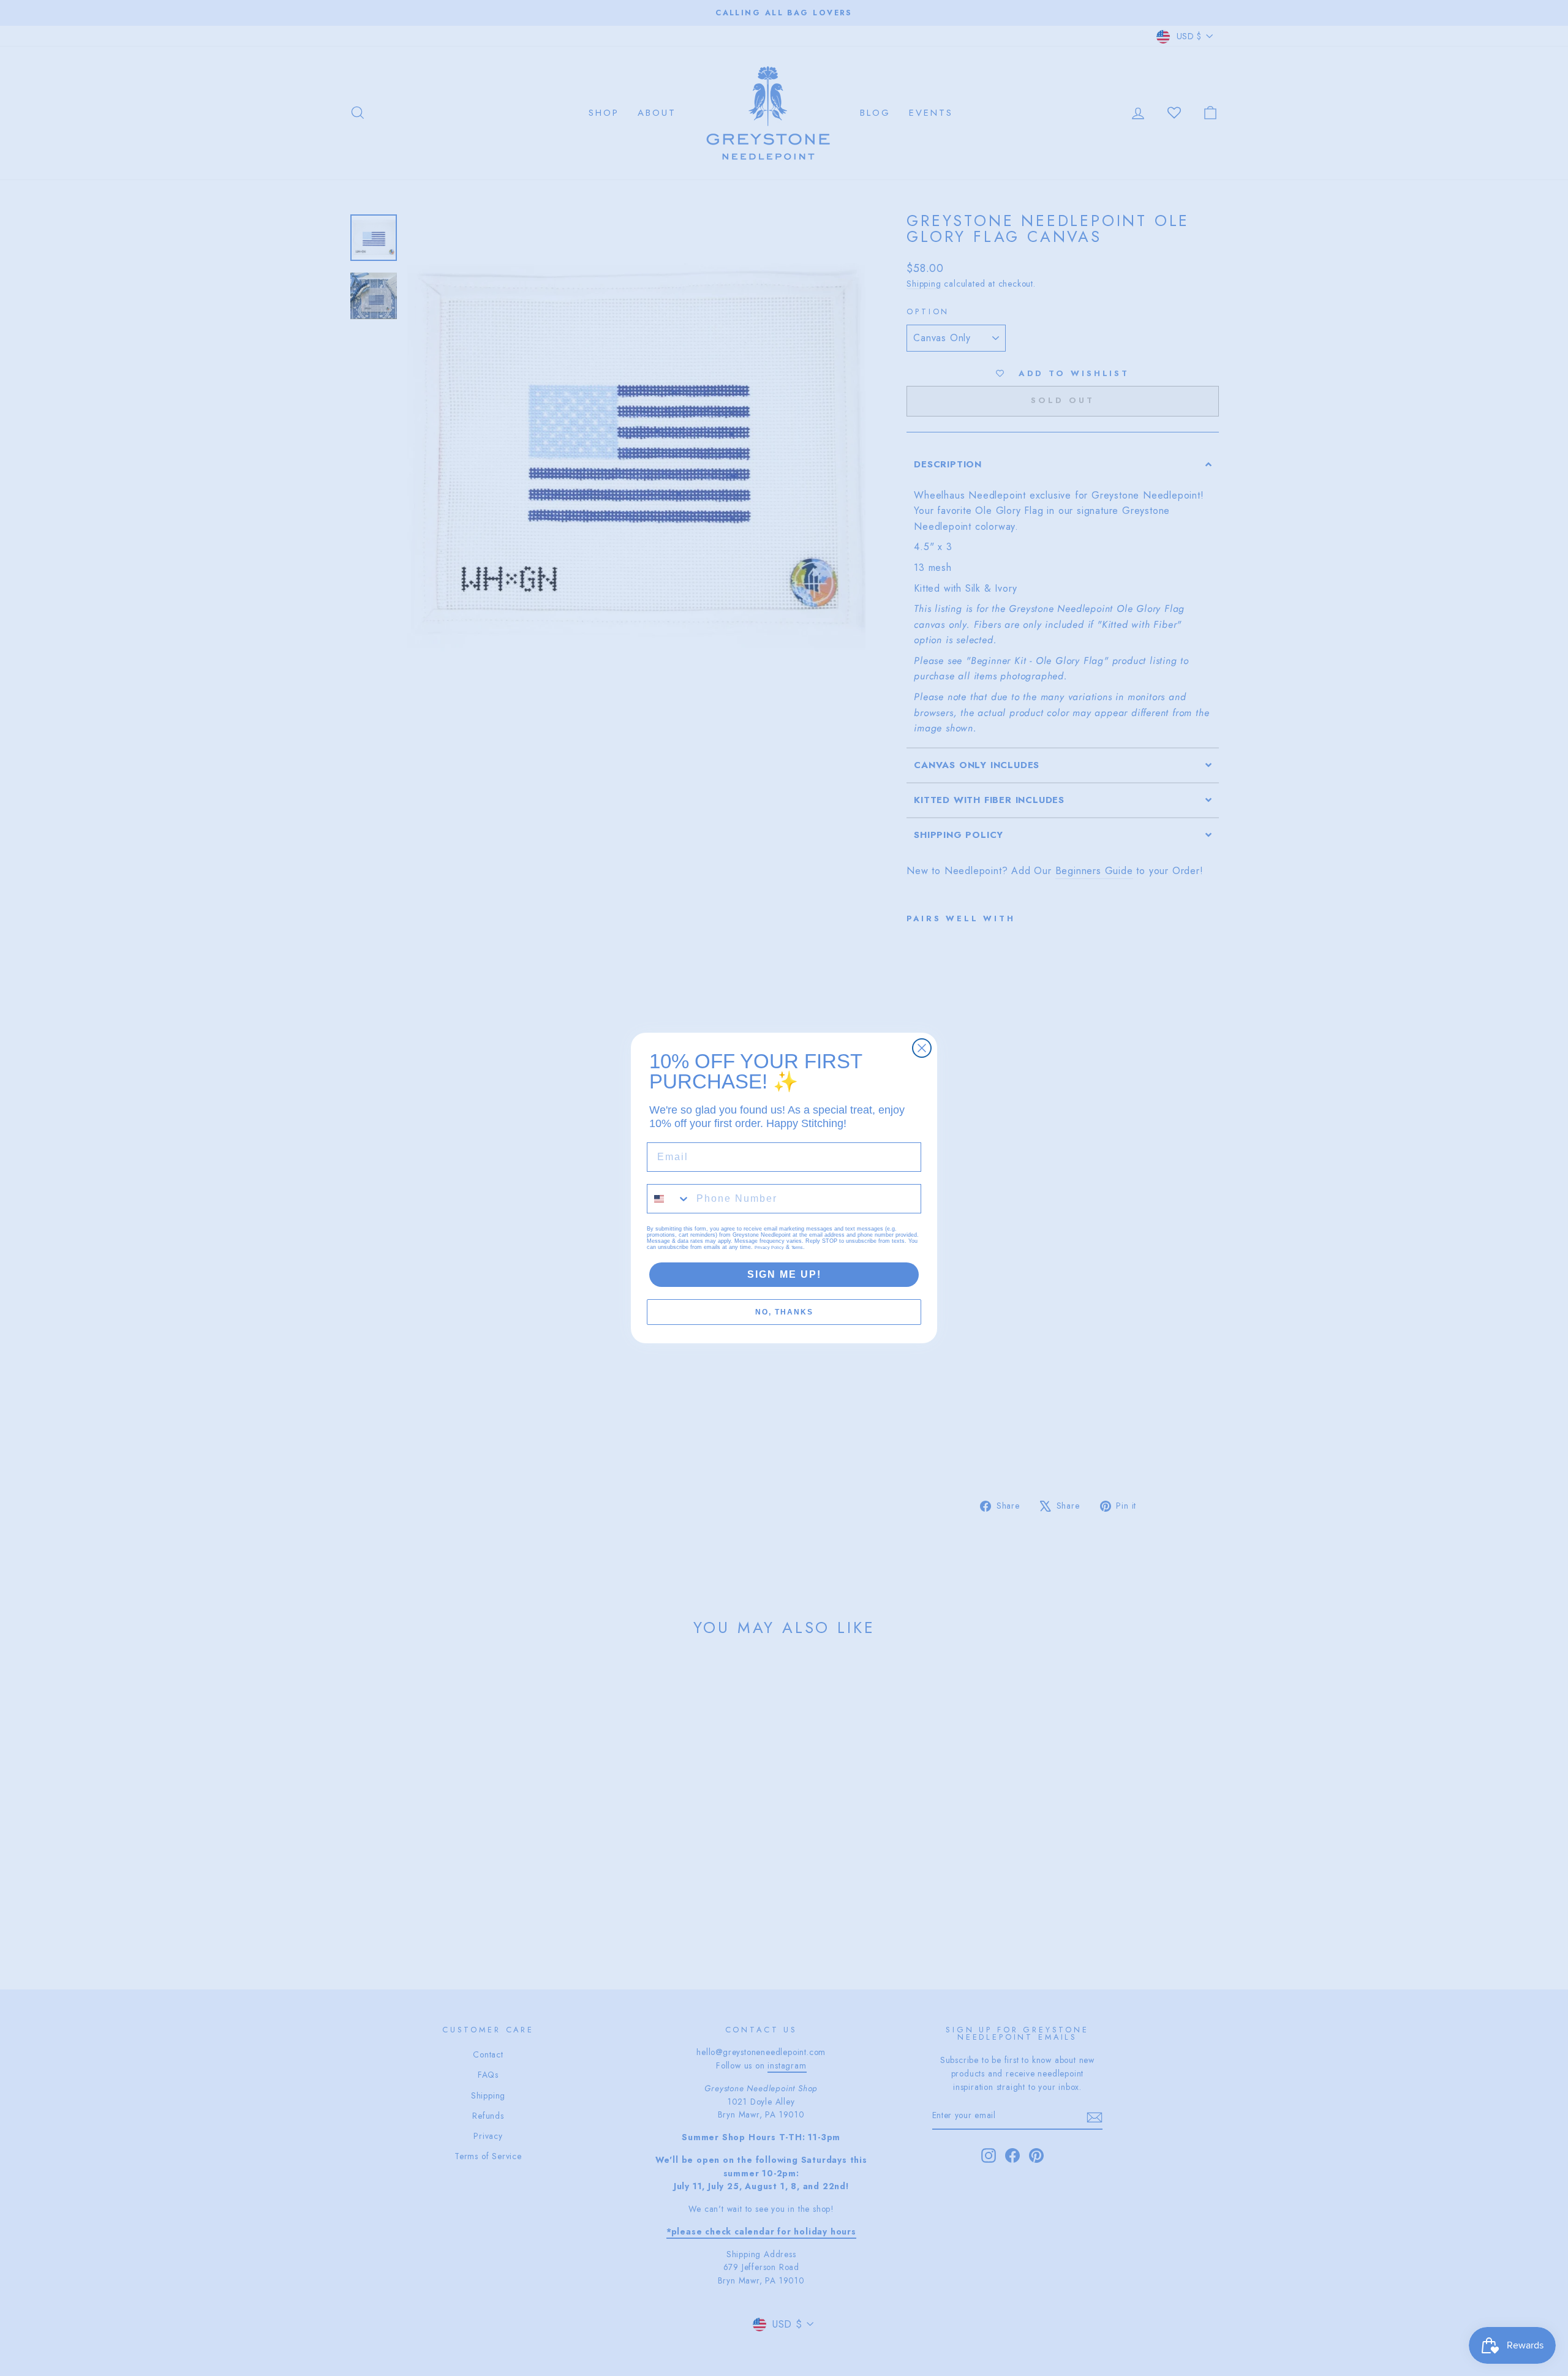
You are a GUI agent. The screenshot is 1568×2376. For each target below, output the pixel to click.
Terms (797, 1247)
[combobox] (669, 1199)
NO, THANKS (784, 1312)
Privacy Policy (769, 1247)
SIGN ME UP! (784, 1274)
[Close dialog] (922, 1048)
